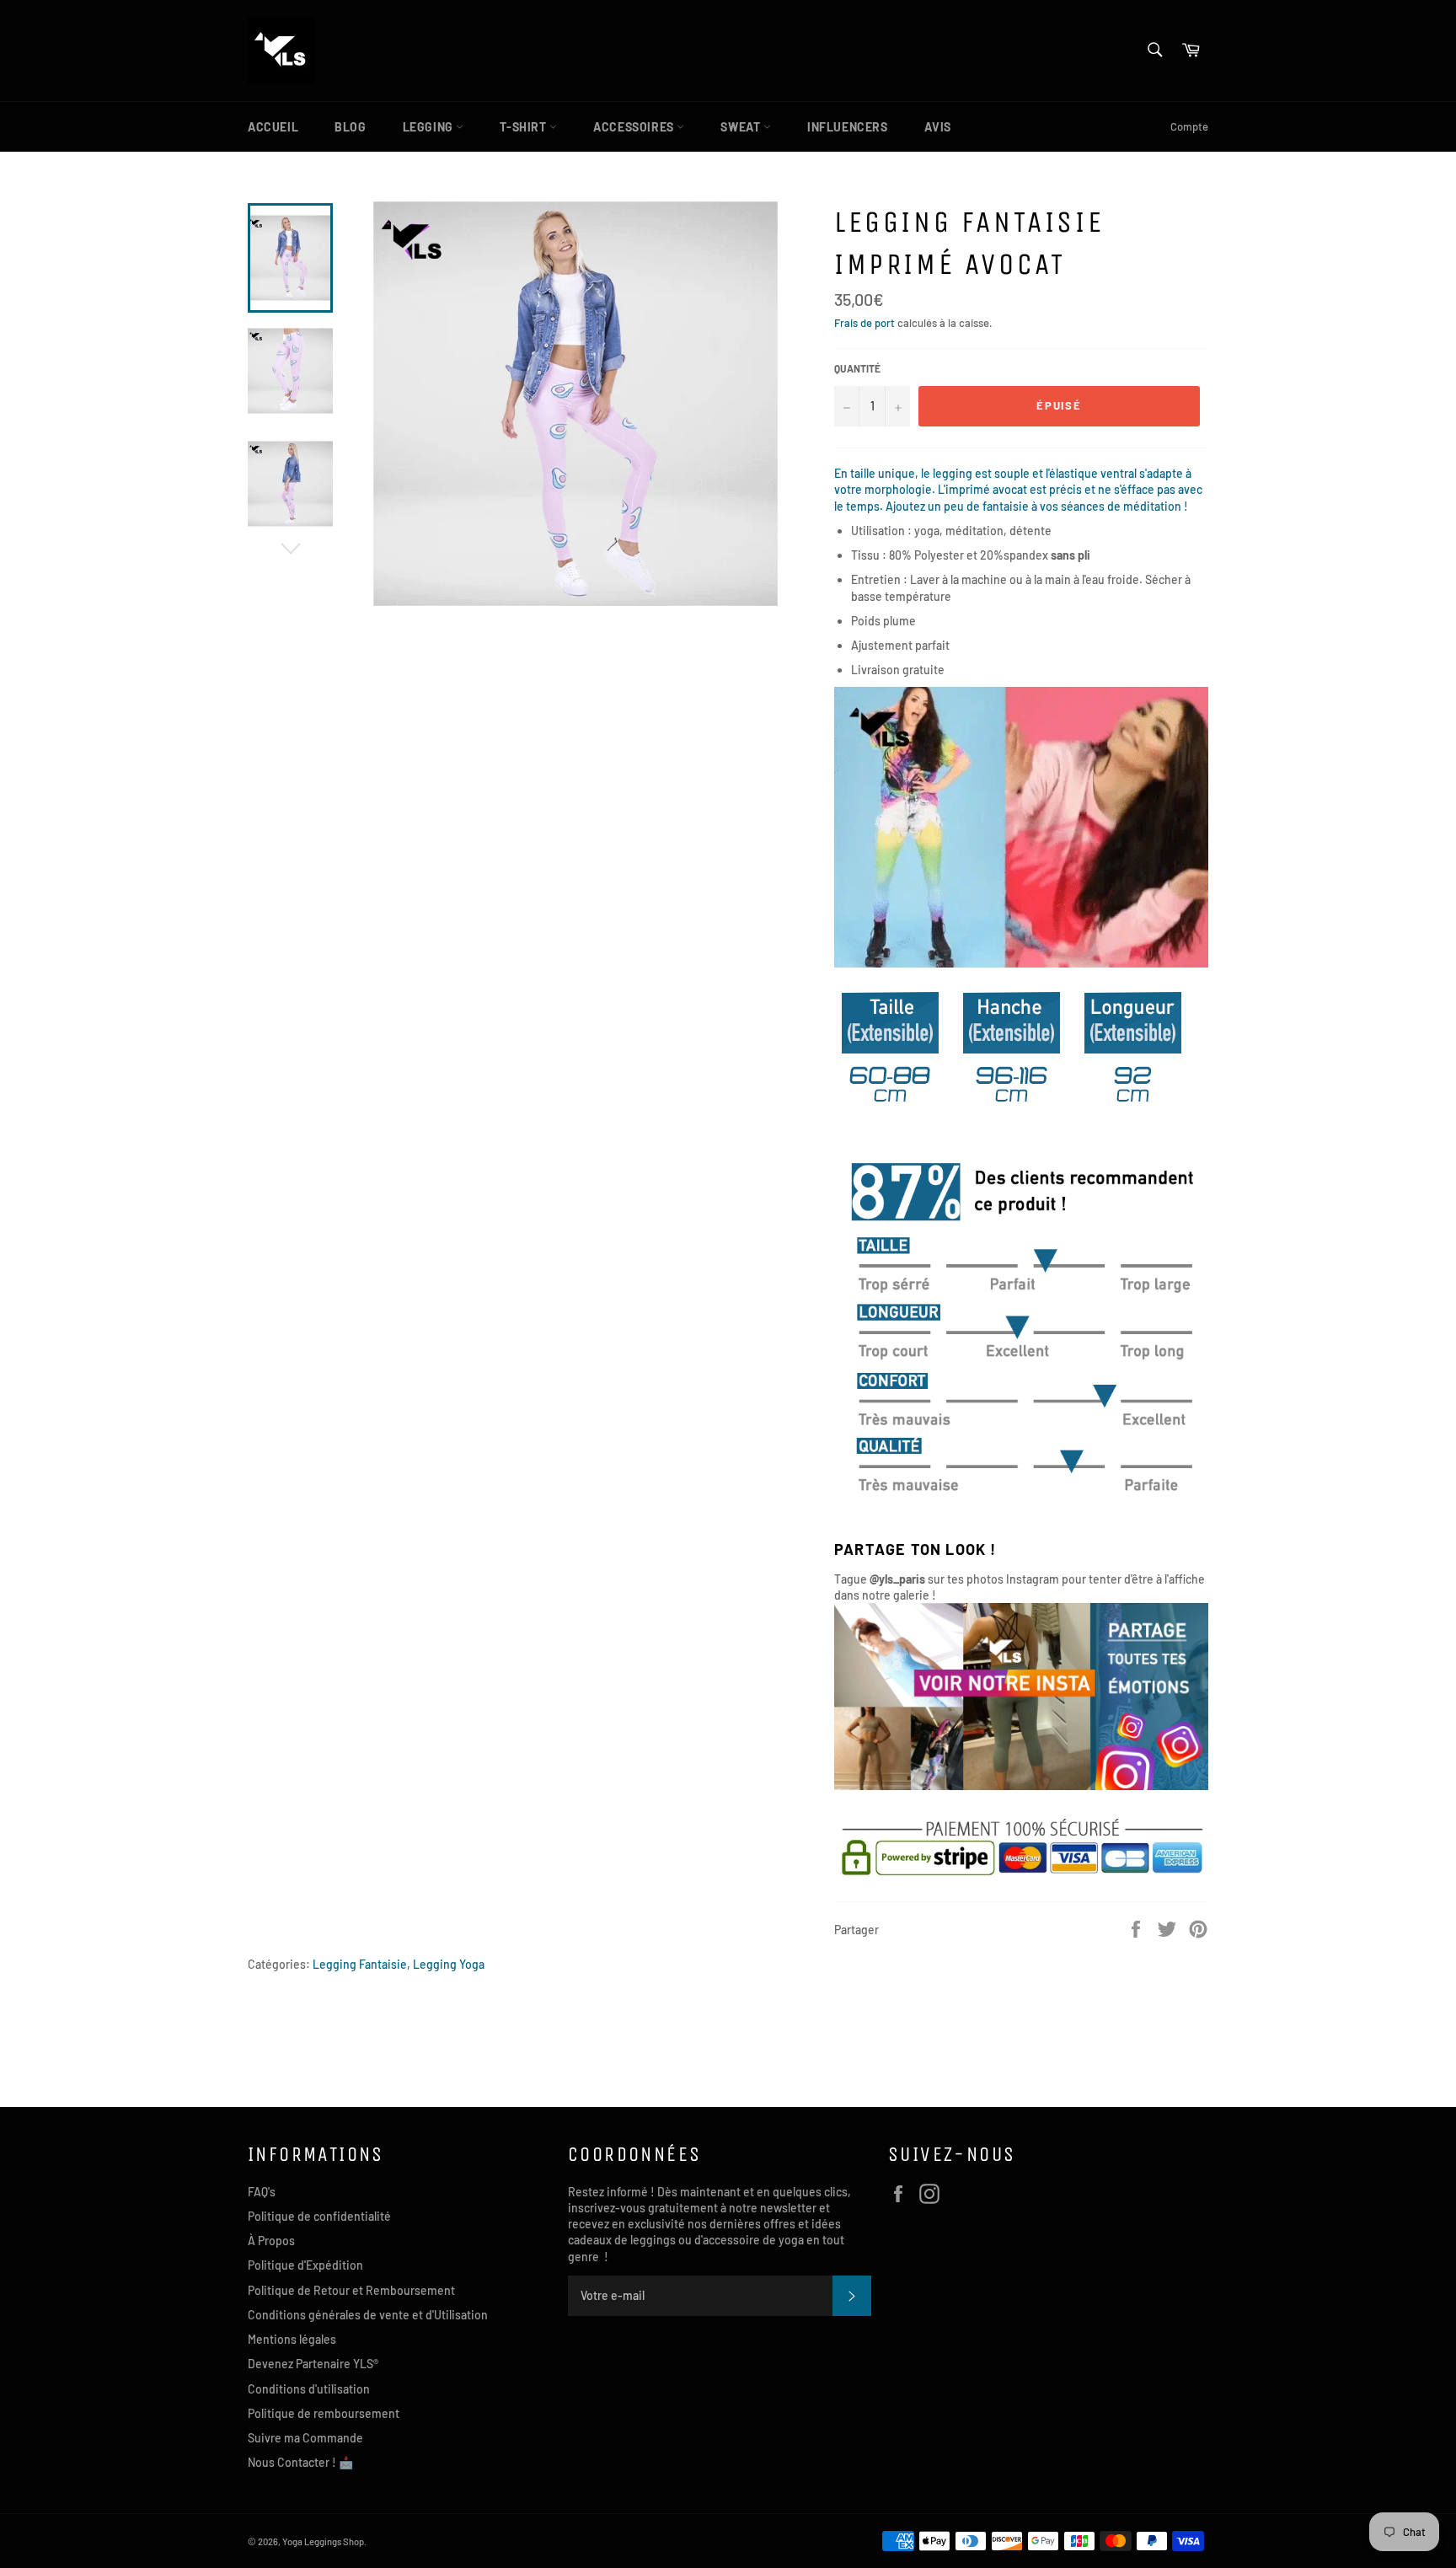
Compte (1189, 126)
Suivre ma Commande (305, 2438)
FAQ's (262, 2192)
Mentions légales (292, 2339)
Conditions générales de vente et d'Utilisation (368, 2315)
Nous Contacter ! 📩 (300, 2462)
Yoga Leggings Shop (323, 2541)
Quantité (857, 368)
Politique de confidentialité (319, 2216)
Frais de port (864, 323)
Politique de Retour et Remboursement (351, 2290)
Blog (350, 127)
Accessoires (635, 127)
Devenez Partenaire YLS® (313, 2364)
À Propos (271, 2241)
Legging (430, 127)
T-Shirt (525, 127)
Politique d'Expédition (305, 2265)
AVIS (938, 127)
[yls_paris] (1021, 1785)
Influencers (848, 127)
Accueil (273, 127)
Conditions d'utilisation (309, 2389)
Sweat (742, 127)
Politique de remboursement (324, 2413)
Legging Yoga (449, 1964)
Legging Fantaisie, (361, 1964)
